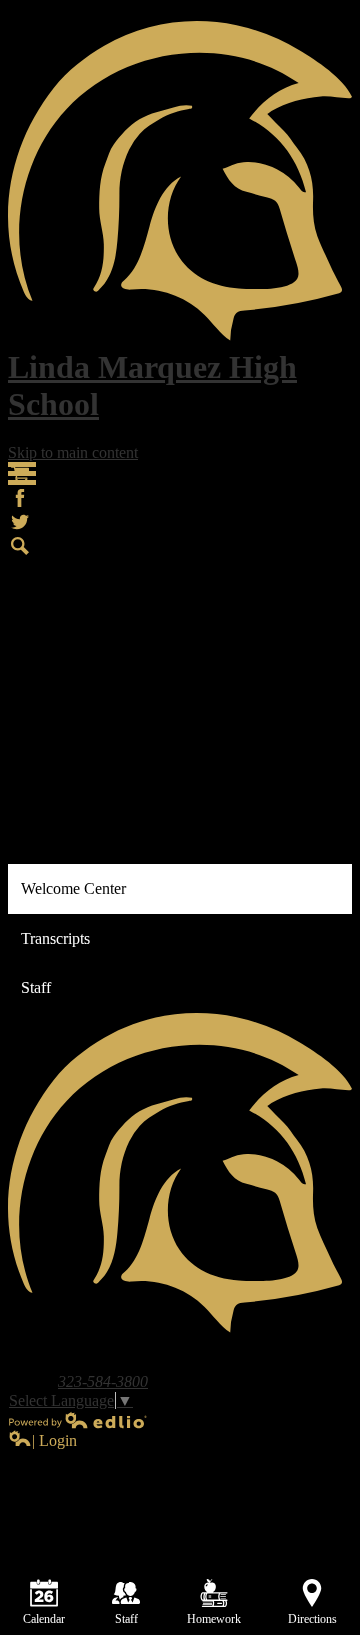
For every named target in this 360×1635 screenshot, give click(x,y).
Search (20, 546)
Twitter (20, 522)
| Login (54, 1440)
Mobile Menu (22, 473)
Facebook (20, 498)
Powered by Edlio (78, 1420)
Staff (126, 1619)
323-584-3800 (103, 1381)
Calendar (44, 1619)
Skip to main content (73, 452)
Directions (312, 1619)
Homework (214, 1619)
